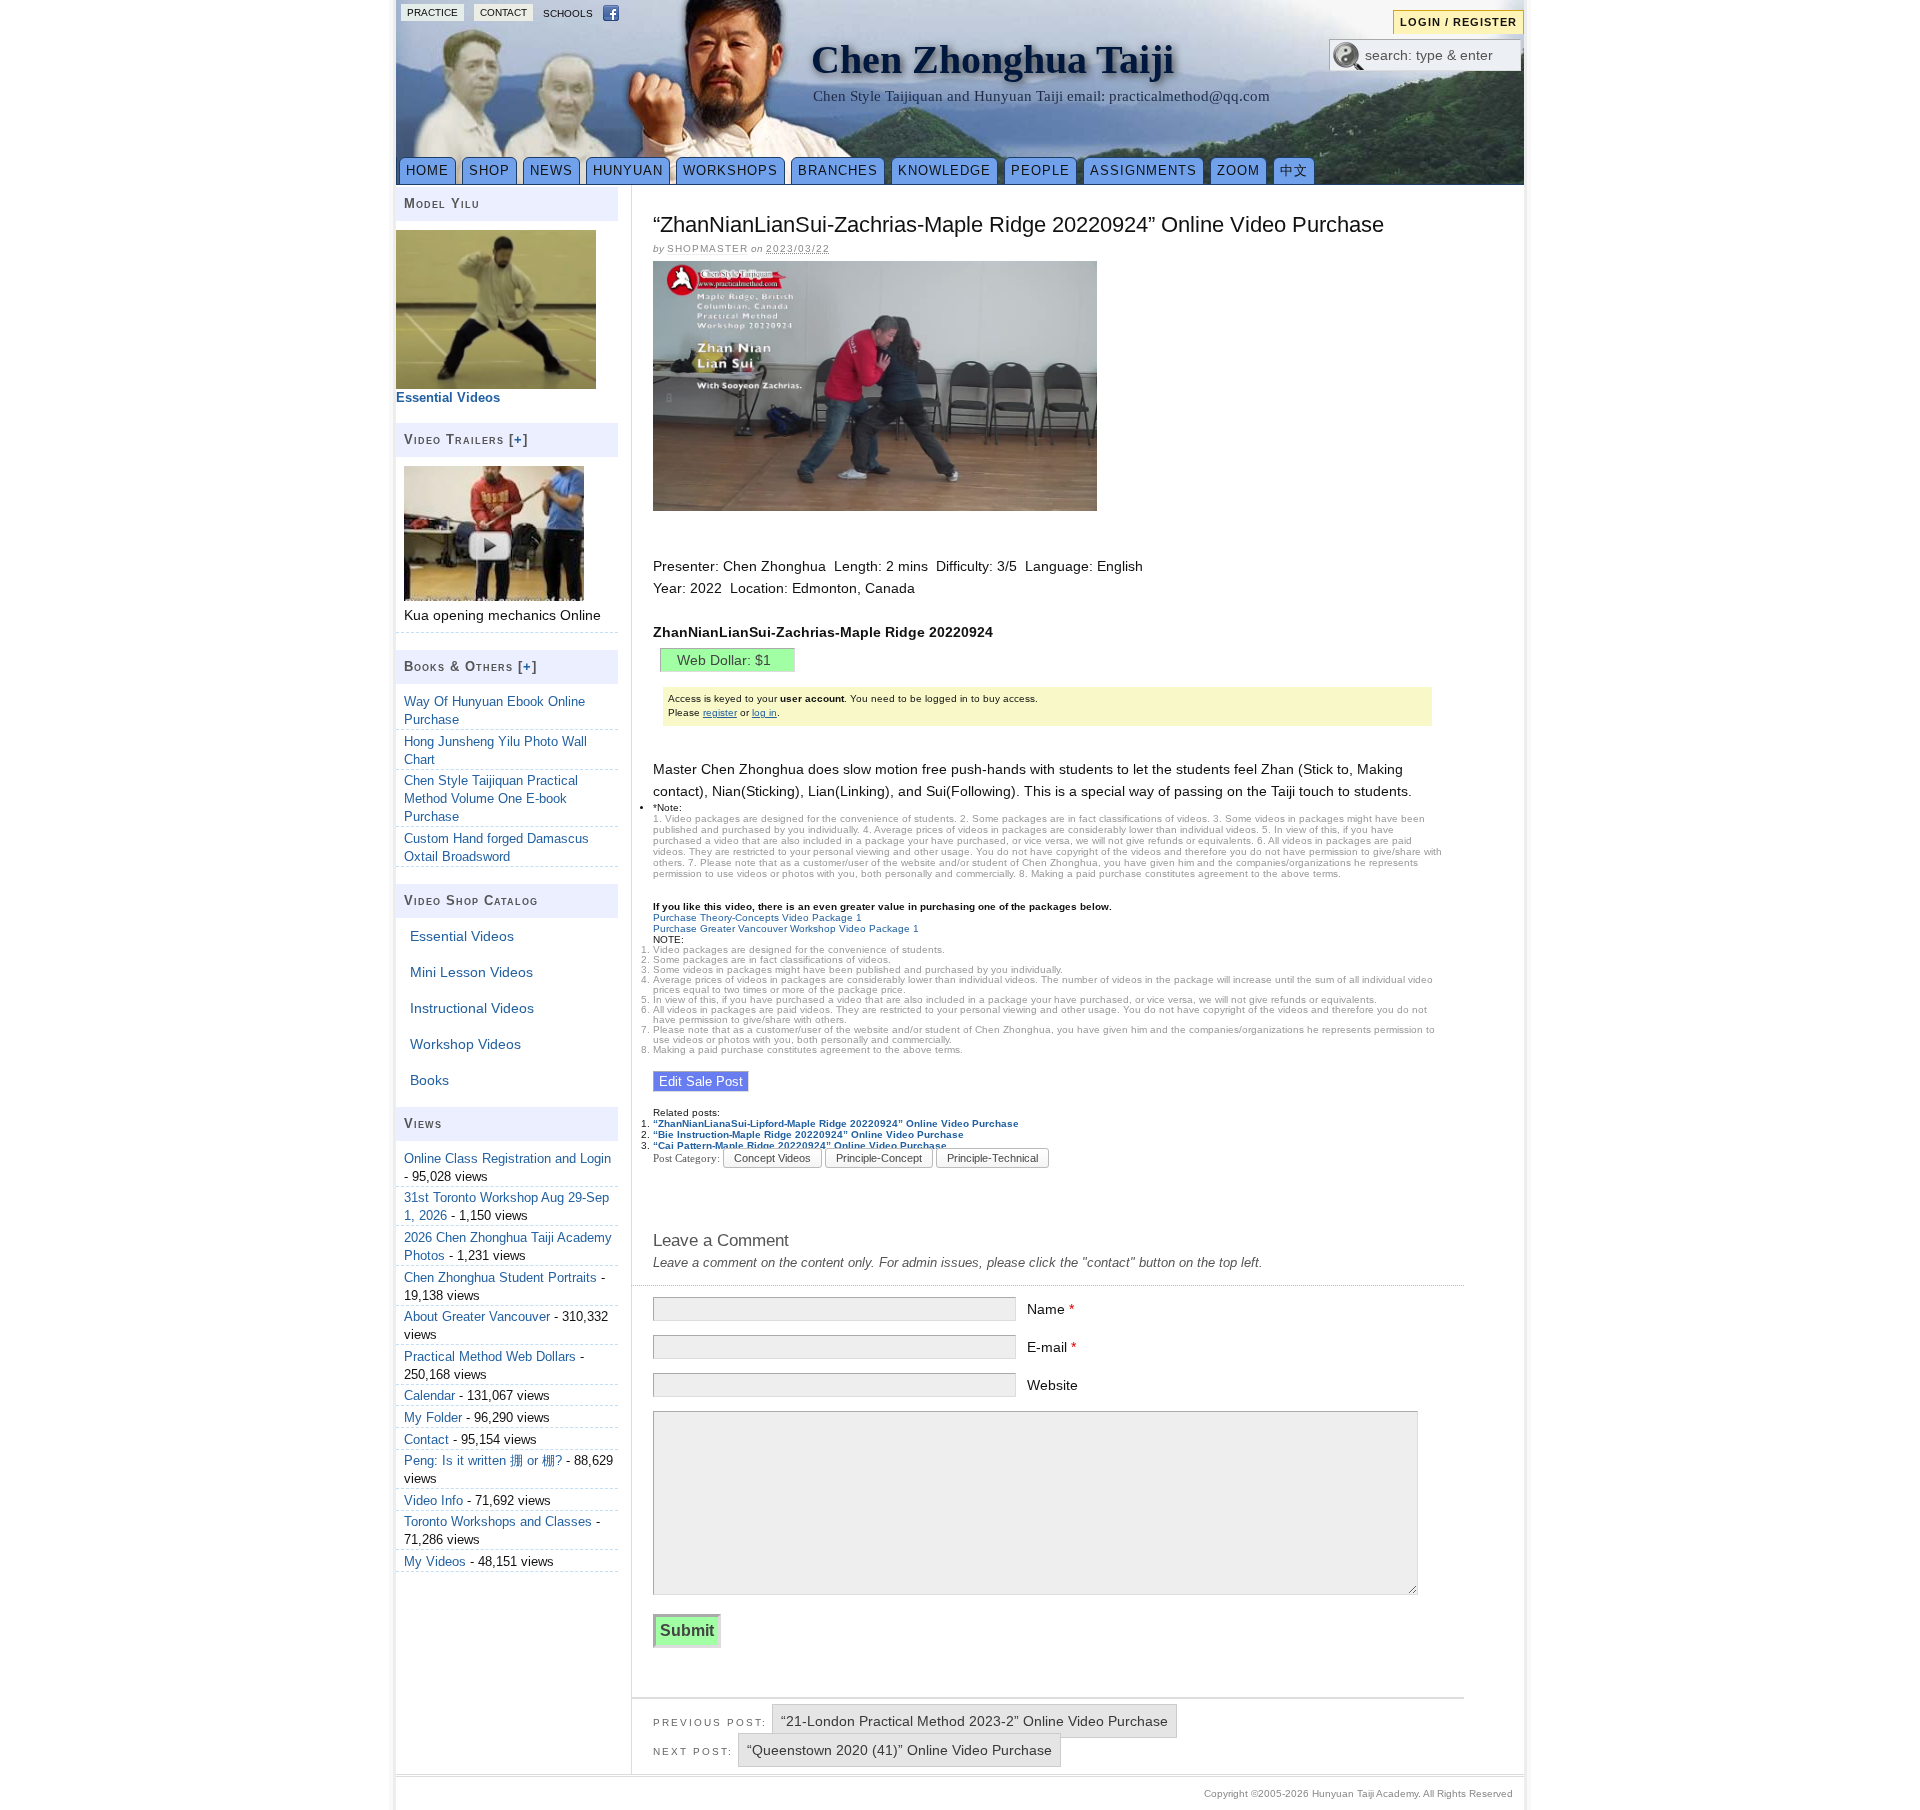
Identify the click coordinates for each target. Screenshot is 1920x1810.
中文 (1294, 170)
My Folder (433, 1417)
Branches (838, 170)
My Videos (435, 1561)
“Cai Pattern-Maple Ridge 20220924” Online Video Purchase (800, 1145)
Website (1052, 1385)
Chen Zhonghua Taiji (992, 59)
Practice (432, 12)
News (551, 170)
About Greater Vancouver (477, 1316)
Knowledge (944, 170)
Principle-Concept (879, 1158)
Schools (568, 13)
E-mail (1051, 1347)
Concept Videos (772, 1158)
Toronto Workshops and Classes (498, 1521)
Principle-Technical (992, 1158)
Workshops (730, 170)
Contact (503, 12)
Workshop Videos (465, 1044)
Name (1050, 1309)
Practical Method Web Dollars (490, 1356)
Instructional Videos (472, 1008)
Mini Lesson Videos (471, 972)
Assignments (1143, 170)
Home (427, 170)
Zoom (1238, 170)
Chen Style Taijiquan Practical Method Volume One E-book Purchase (491, 798)
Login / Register (1458, 22)
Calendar (429, 1395)
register (720, 712)
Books (429, 1080)
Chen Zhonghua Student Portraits (500, 1277)
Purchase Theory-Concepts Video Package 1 (757, 917)
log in (764, 712)
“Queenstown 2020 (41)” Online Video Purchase (899, 1750)
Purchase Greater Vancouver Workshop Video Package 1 (786, 928)
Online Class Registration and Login (507, 1158)
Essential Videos (462, 936)
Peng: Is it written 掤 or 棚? (483, 1460)
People (1040, 170)
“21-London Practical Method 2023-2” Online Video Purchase (974, 1721)
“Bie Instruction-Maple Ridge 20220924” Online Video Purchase (808, 1134)
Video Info (433, 1500)
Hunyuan (628, 170)
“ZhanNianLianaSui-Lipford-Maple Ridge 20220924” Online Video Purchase (836, 1123)
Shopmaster (707, 248)
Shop (489, 170)
